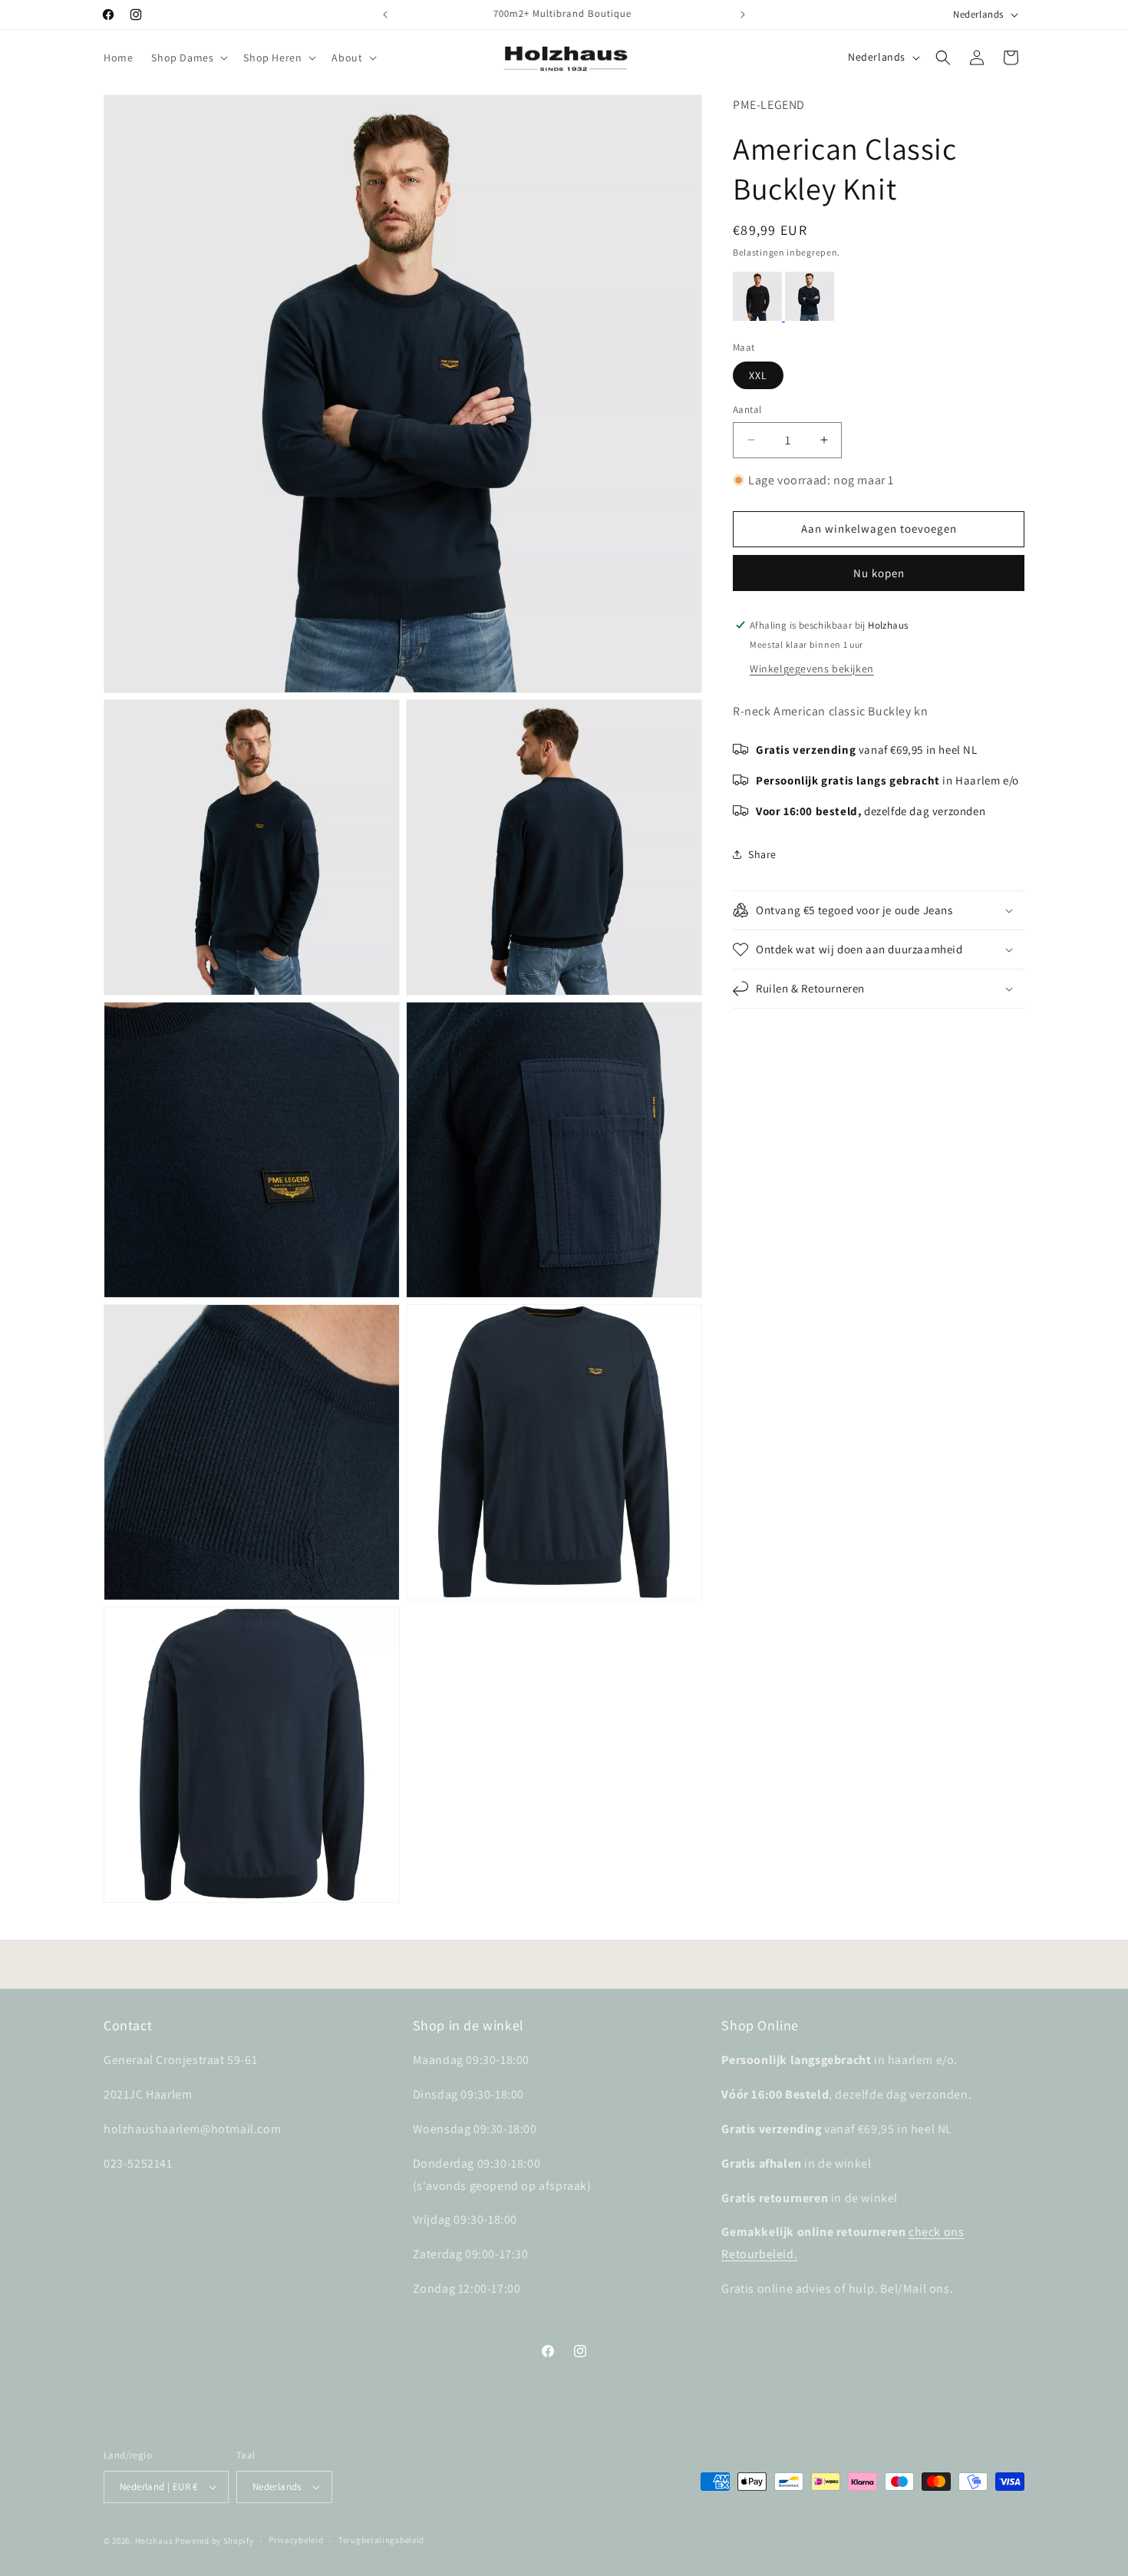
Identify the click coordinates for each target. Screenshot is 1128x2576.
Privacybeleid (296, 2541)
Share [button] (762, 854)
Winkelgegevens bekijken (812, 668)
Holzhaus (154, 2541)
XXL (758, 375)
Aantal (747, 410)
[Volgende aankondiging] (743, 15)
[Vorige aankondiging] (385, 15)
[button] (188, 58)
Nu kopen (879, 572)
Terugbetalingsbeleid (381, 2541)
